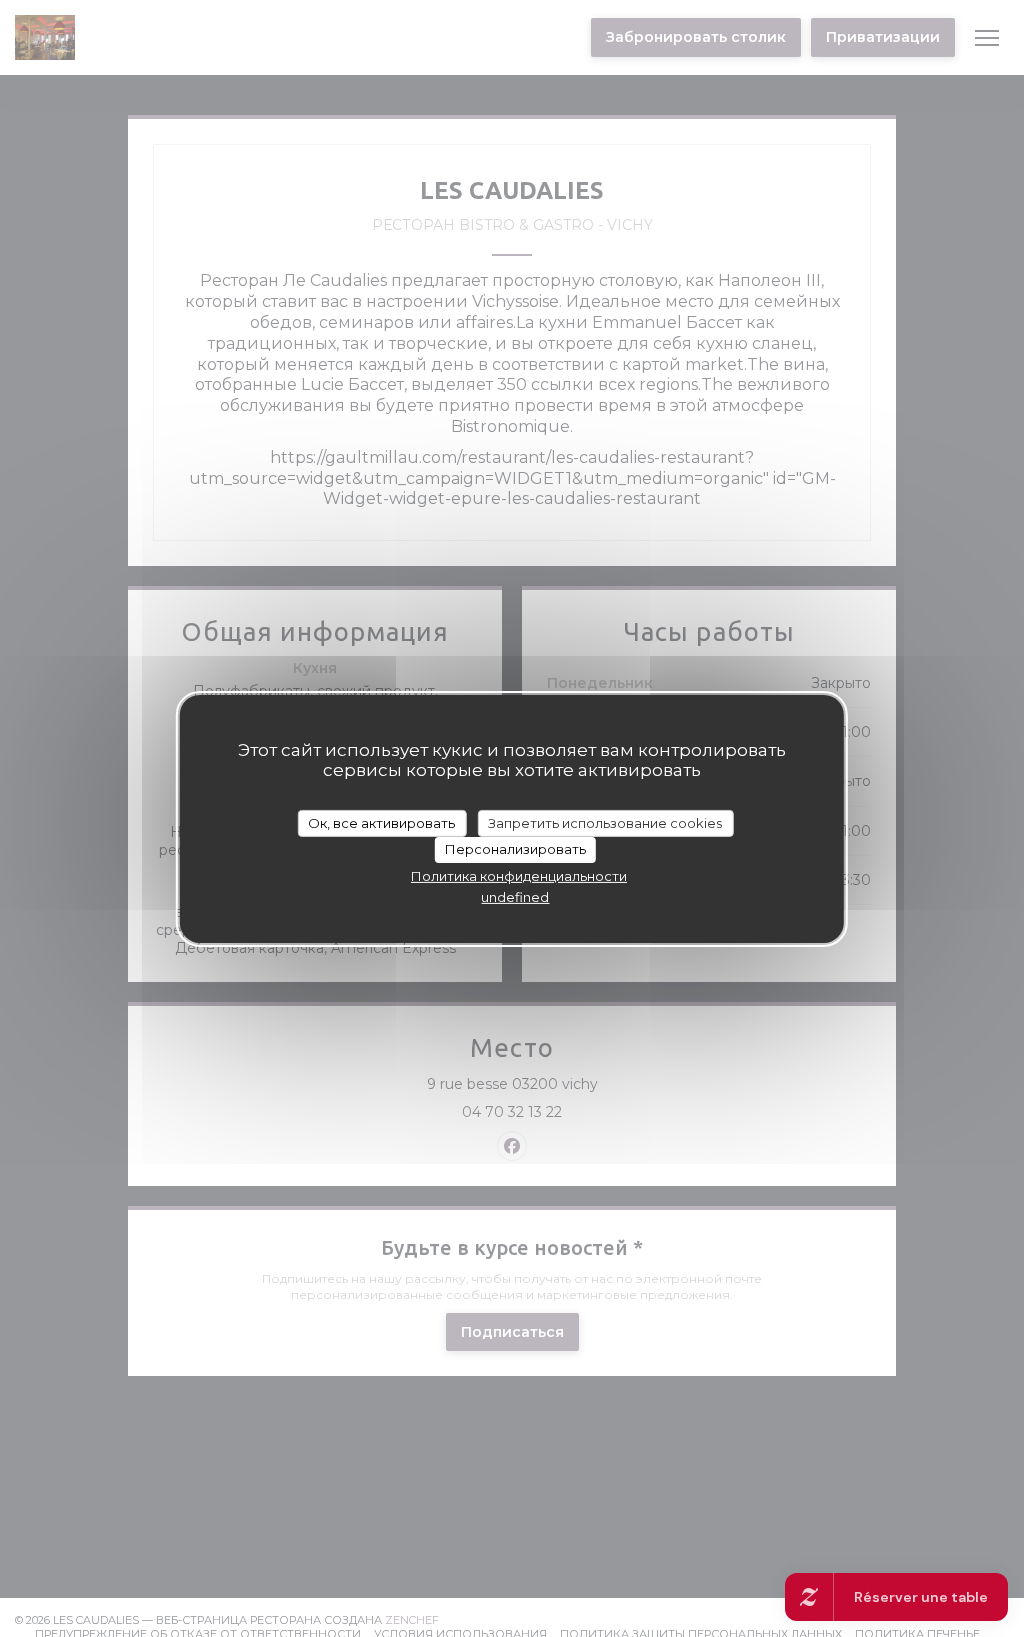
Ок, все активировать (381, 822)
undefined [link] (515, 897)
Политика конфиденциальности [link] (519, 876)
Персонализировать (515, 849)
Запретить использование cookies (605, 822)
